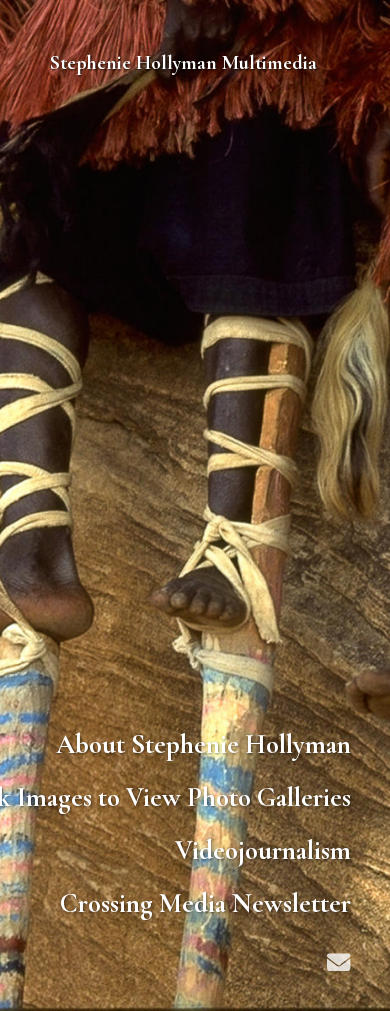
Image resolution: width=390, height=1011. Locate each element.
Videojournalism (263, 850)
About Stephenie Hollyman (203, 744)
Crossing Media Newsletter (205, 903)
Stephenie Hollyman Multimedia (183, 63)
